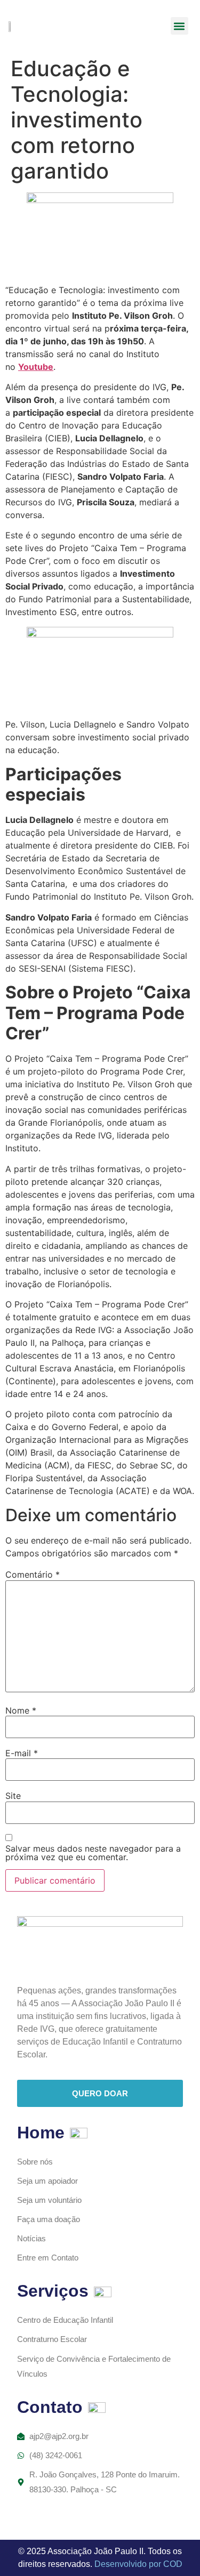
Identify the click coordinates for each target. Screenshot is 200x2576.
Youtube (36, 367)
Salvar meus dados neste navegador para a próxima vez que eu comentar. (93, 1853)
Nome (21, 1710)
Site (13, 1796)
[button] (179, 26)
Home (41, 2133)
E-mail (22, 1753)
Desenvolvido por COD (138, 2564)
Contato (50, 2407)
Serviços (53, 2291)
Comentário (33, 1574)
